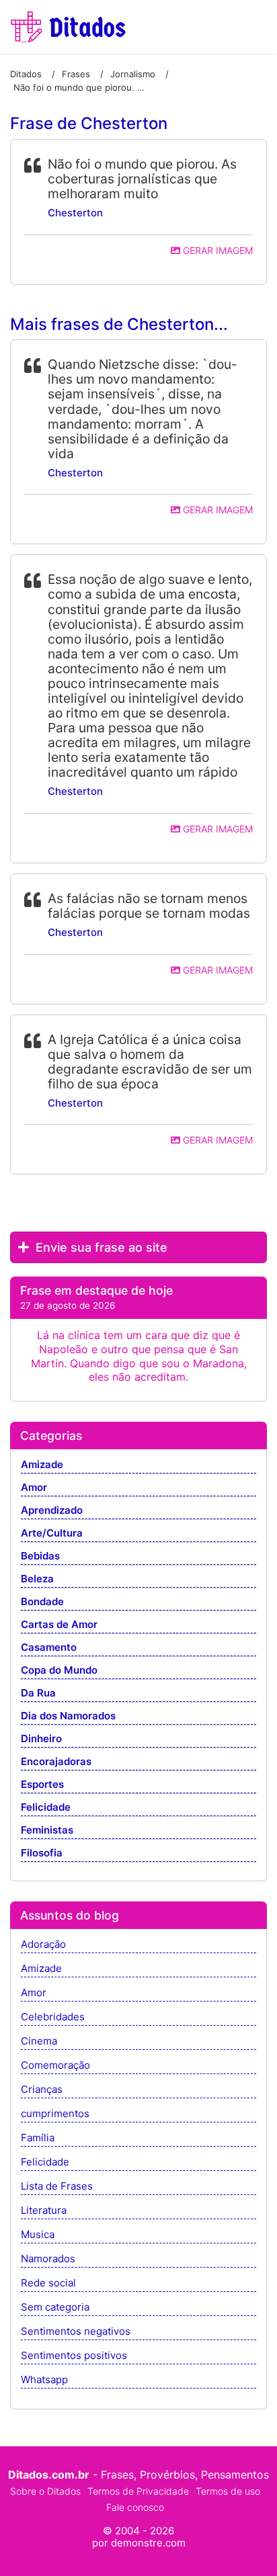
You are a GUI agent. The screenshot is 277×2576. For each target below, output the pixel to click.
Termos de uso (228, 2491)
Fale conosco (135, 2507)
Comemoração (55, 2066)
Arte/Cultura (52, 1534)
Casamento (49, 1648)
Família (38, 2138)
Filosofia (42, 1853)
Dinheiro (41, 1739)
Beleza (37, 1579)
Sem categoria (55, 2308)
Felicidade (46, 1808)
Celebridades (53, 2017)
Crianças (42, 2090)
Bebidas (40, 1556)
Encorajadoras (56, 1762)
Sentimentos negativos (76, 2332)
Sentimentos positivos (74, 2356)
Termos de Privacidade (138, 2491)
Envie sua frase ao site (100, 1247)
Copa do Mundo (59, 1671)
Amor (34, 1488)
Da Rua (38, 1693)
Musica (38, 2235)
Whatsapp (44, 2380)
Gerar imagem (216, 250)
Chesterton (75, 213)
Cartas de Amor (59, 1625)
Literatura (44, 2211)
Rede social (48, 2283)
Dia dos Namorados (68, 1716)
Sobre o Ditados (45, 2491)
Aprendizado (52, 1511)
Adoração (43, 1945)
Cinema (39, 2042)
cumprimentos (55, 2114)
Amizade (42, 1465)
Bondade (42, 1602)
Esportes (42, 1785)
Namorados (48, 2259)
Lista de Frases (57, 2187)
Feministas (47, 1831)
